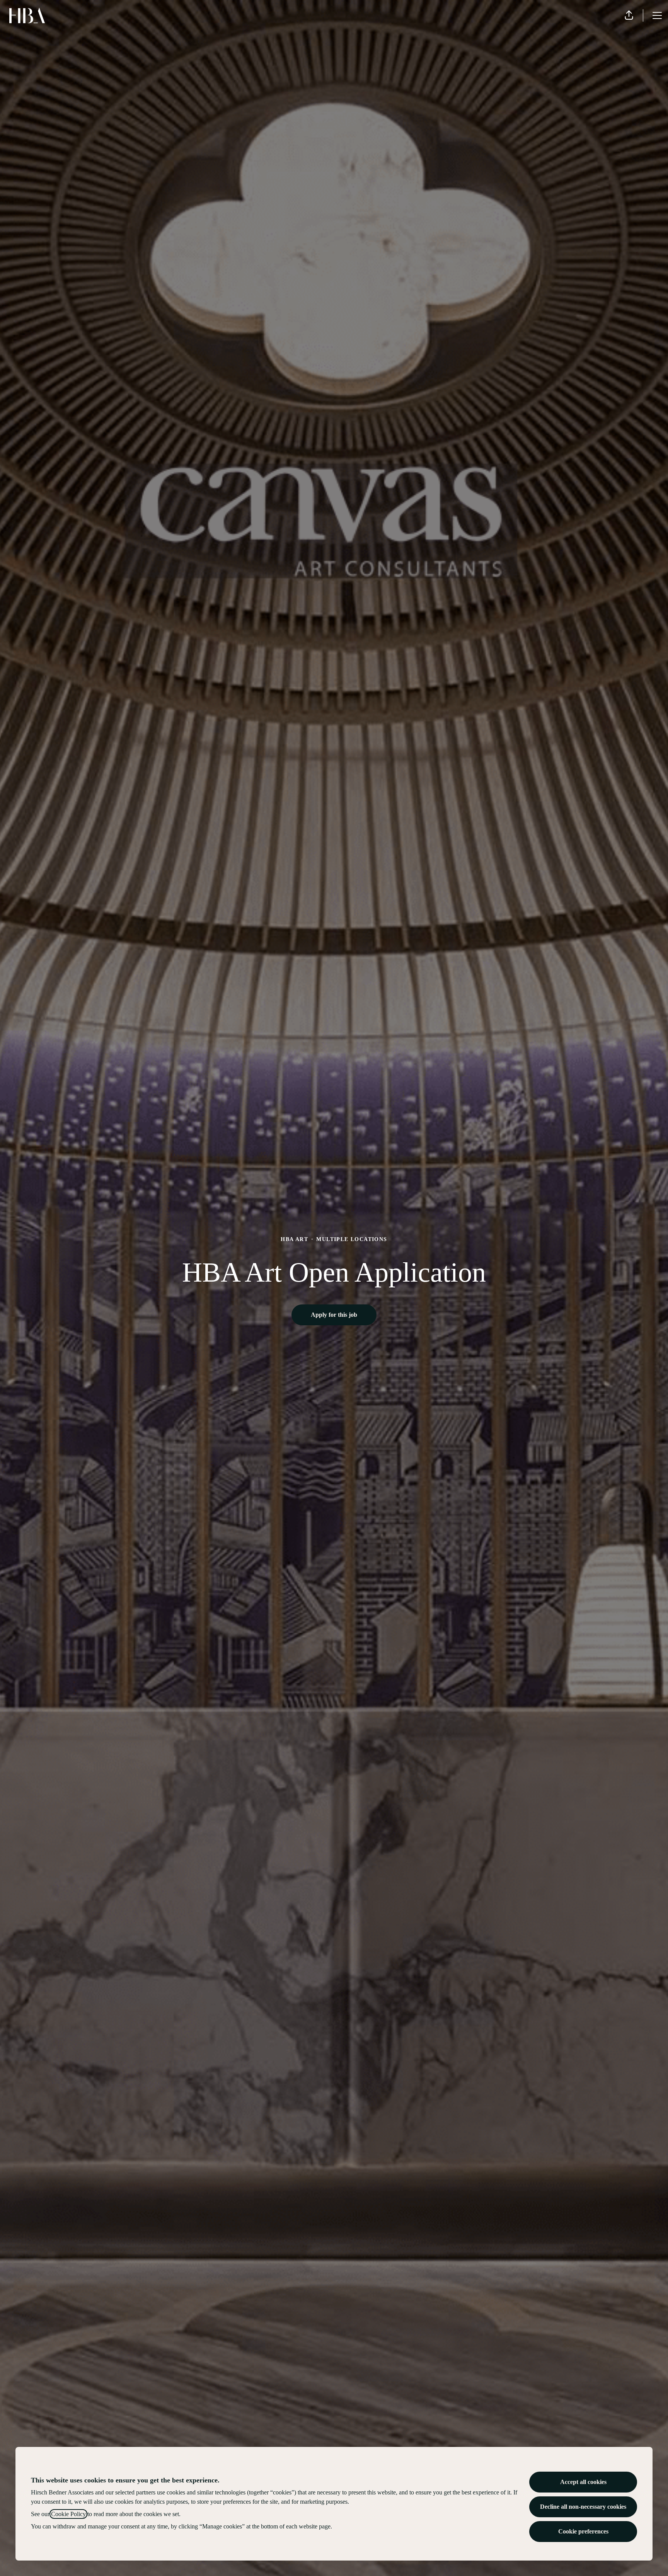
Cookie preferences (583, 2531)
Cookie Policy (68, 2514)
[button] (629, 15)
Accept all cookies (583, 2482)
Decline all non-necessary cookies (583, 2507)
